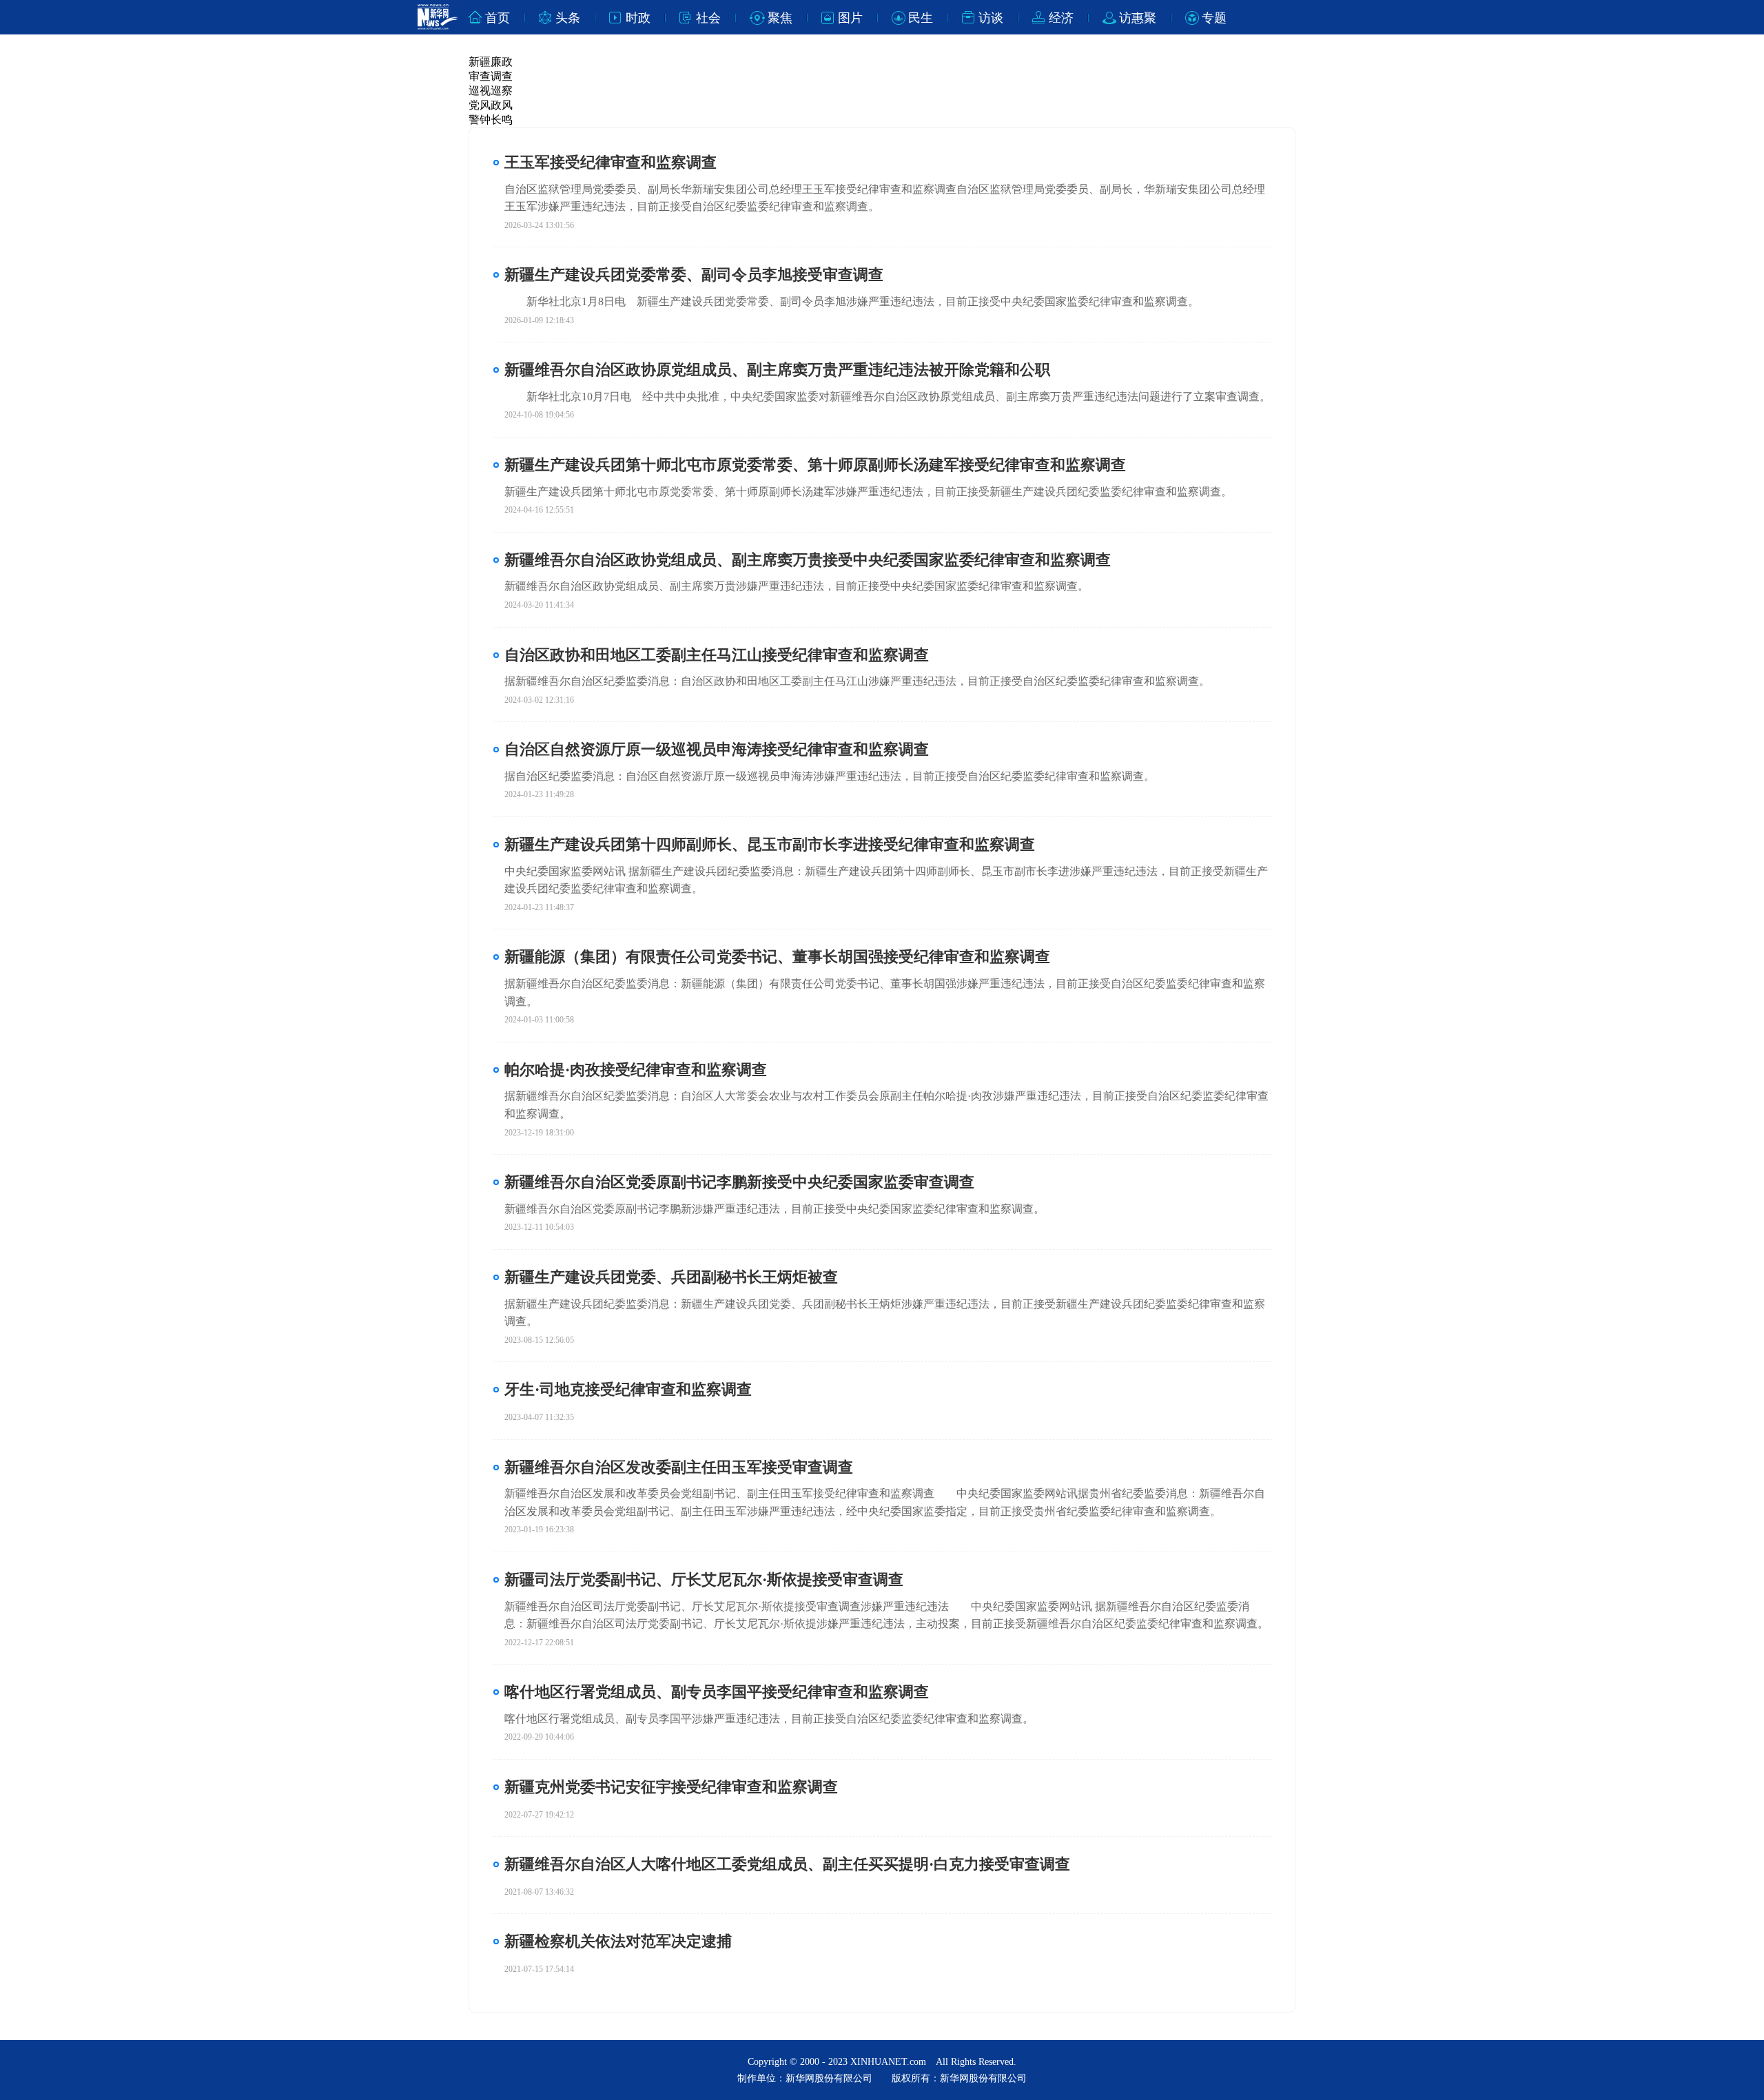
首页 (498, 18)
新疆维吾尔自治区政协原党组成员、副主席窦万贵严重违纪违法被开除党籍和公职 (777, 370)
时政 (638, 18)
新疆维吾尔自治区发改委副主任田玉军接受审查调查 (679, 1467)
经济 (1061, 18)
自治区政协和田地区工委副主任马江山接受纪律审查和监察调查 (717, 655)
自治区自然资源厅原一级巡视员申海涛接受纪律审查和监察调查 (717, 749)
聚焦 (780, 18)
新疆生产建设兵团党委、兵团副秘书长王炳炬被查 (671, 1277)
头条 (568, 18)
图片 (850, 18)
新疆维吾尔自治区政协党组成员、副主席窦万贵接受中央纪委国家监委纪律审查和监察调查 (808, 560)
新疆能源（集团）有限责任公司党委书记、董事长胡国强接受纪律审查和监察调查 (777, 957)
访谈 (991, 18)
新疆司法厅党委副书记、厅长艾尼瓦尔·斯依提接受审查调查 (704, 1579)
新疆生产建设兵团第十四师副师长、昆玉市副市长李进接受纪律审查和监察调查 (770, 844)
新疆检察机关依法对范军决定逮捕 (618, 1941)
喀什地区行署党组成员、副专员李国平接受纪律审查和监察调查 (717, 1692)
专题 (1214, 18)
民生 (921, 18)
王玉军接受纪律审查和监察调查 (611, 162)
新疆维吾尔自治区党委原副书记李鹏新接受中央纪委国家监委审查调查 (739, 1182)
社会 (708, 18)
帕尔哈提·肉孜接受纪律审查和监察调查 (636, 1070)
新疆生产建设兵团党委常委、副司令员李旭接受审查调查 (694, 275)
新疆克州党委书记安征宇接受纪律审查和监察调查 (671, 1787)
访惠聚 (1138, 18)
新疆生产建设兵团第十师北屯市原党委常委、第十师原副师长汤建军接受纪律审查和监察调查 (815, 465)
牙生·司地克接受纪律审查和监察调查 (628, 1389)
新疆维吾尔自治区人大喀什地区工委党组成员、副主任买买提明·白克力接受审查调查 (787, 1864)
